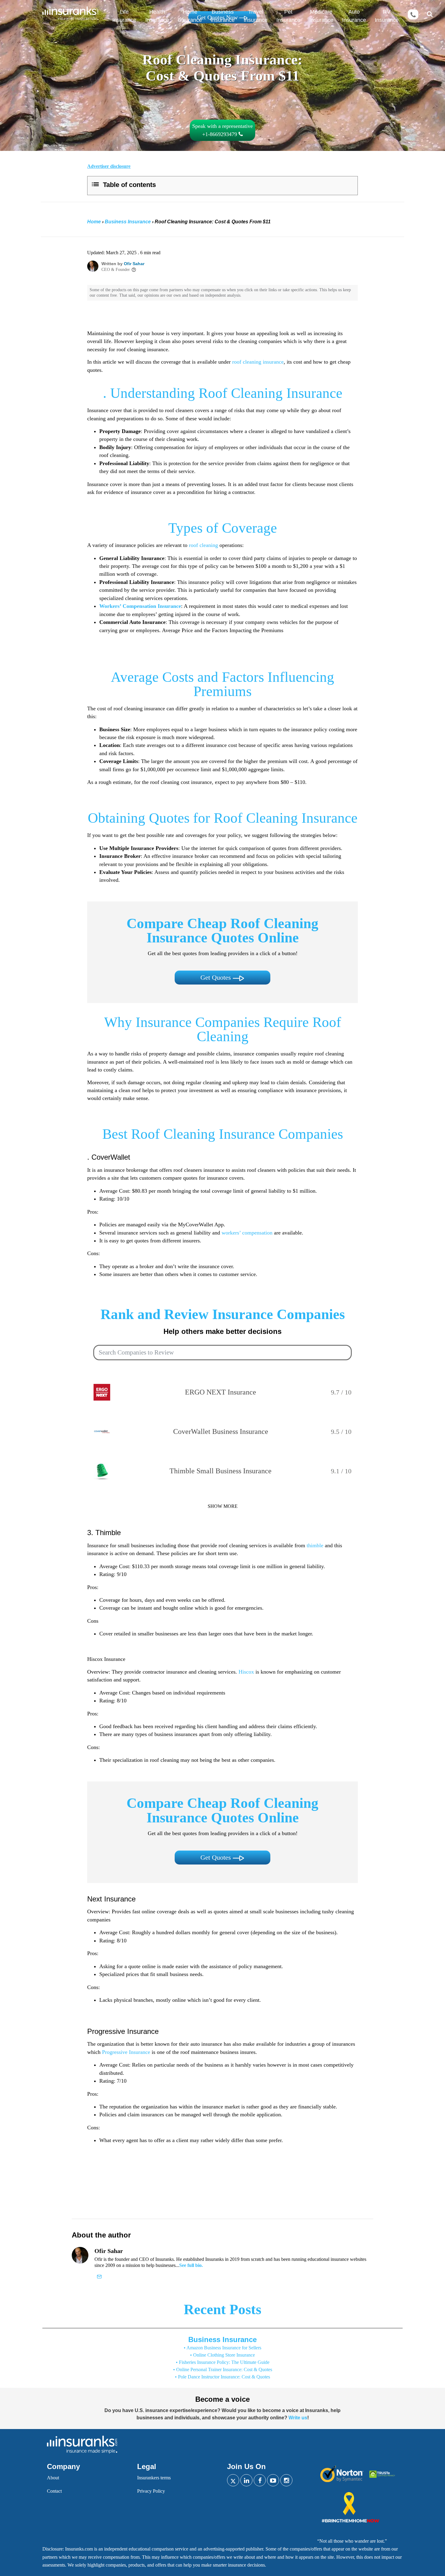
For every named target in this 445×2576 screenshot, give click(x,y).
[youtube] (273, 2480)
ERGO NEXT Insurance (221, 1392)
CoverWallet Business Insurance (221, 1431)
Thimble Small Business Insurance (221, 1471)
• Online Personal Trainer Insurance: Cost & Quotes (223, 2369)
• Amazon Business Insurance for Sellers (222, 2348)
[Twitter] (233, 2480)
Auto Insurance (354, 16)
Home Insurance (190, 16)
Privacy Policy (151, 2491)
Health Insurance (157, 16)
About (53, 2478)
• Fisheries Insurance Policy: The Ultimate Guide (223, 2362)
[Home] (68, 15)
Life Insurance (124, 16)
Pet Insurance (288, 16)
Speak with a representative (222, 130)
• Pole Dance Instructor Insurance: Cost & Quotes (222, 2377)
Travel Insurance (256, 16)
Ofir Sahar (134, 264)
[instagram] (286, 2480)
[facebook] (260, 2480)
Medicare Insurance (321, 16)
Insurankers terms (154, 2478)
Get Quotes (217, 977)
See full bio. (191, 2265)
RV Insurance (387, 16)
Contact (54, 2491)
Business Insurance (223, 16)
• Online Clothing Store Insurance (222, 2355)
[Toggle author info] (134, 270)
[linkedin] (246, 2480)
